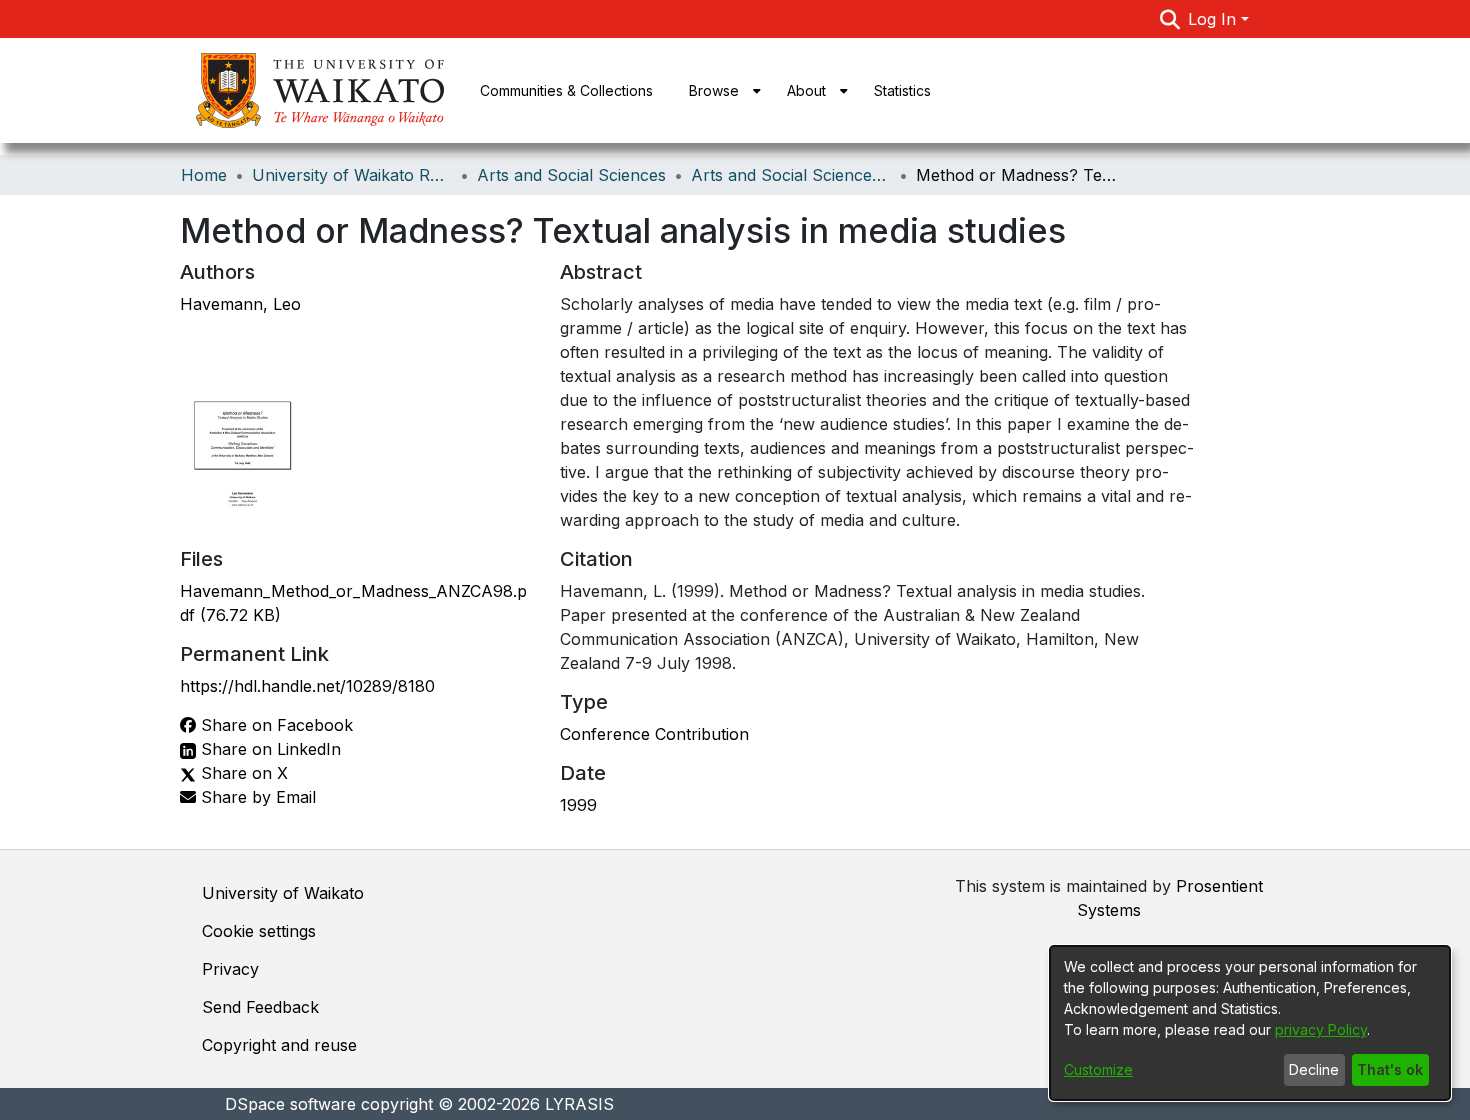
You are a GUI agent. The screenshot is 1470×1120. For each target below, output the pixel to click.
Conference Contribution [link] (654, 734)
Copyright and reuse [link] (279, 1045)
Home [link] (204, 175)
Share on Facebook (274, 725)
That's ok (1390, 1069)
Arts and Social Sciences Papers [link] (791, 175)
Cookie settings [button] (259, 931)
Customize (1098, 1069)
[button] (1170, 19)
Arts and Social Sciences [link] (571, 175)
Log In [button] (1214, 19)
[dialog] (1250, 1023)
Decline (1314, 1069)
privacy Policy (1321, 1029)
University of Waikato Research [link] (352, 175)
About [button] (806, 90)
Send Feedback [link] (260, 1007)
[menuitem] (720, 90)
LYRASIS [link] (579, 1104)
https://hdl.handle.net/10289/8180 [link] (307, 686)
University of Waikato (283, 893)
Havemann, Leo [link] (240, 304)
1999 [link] (578, 805)
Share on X (242, 773)
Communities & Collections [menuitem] (566, 90)
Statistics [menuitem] (902, 90)
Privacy (230, 969)
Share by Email (256, 797)
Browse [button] (714, 90)
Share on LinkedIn (268, 749)
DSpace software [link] (290, 1104)
